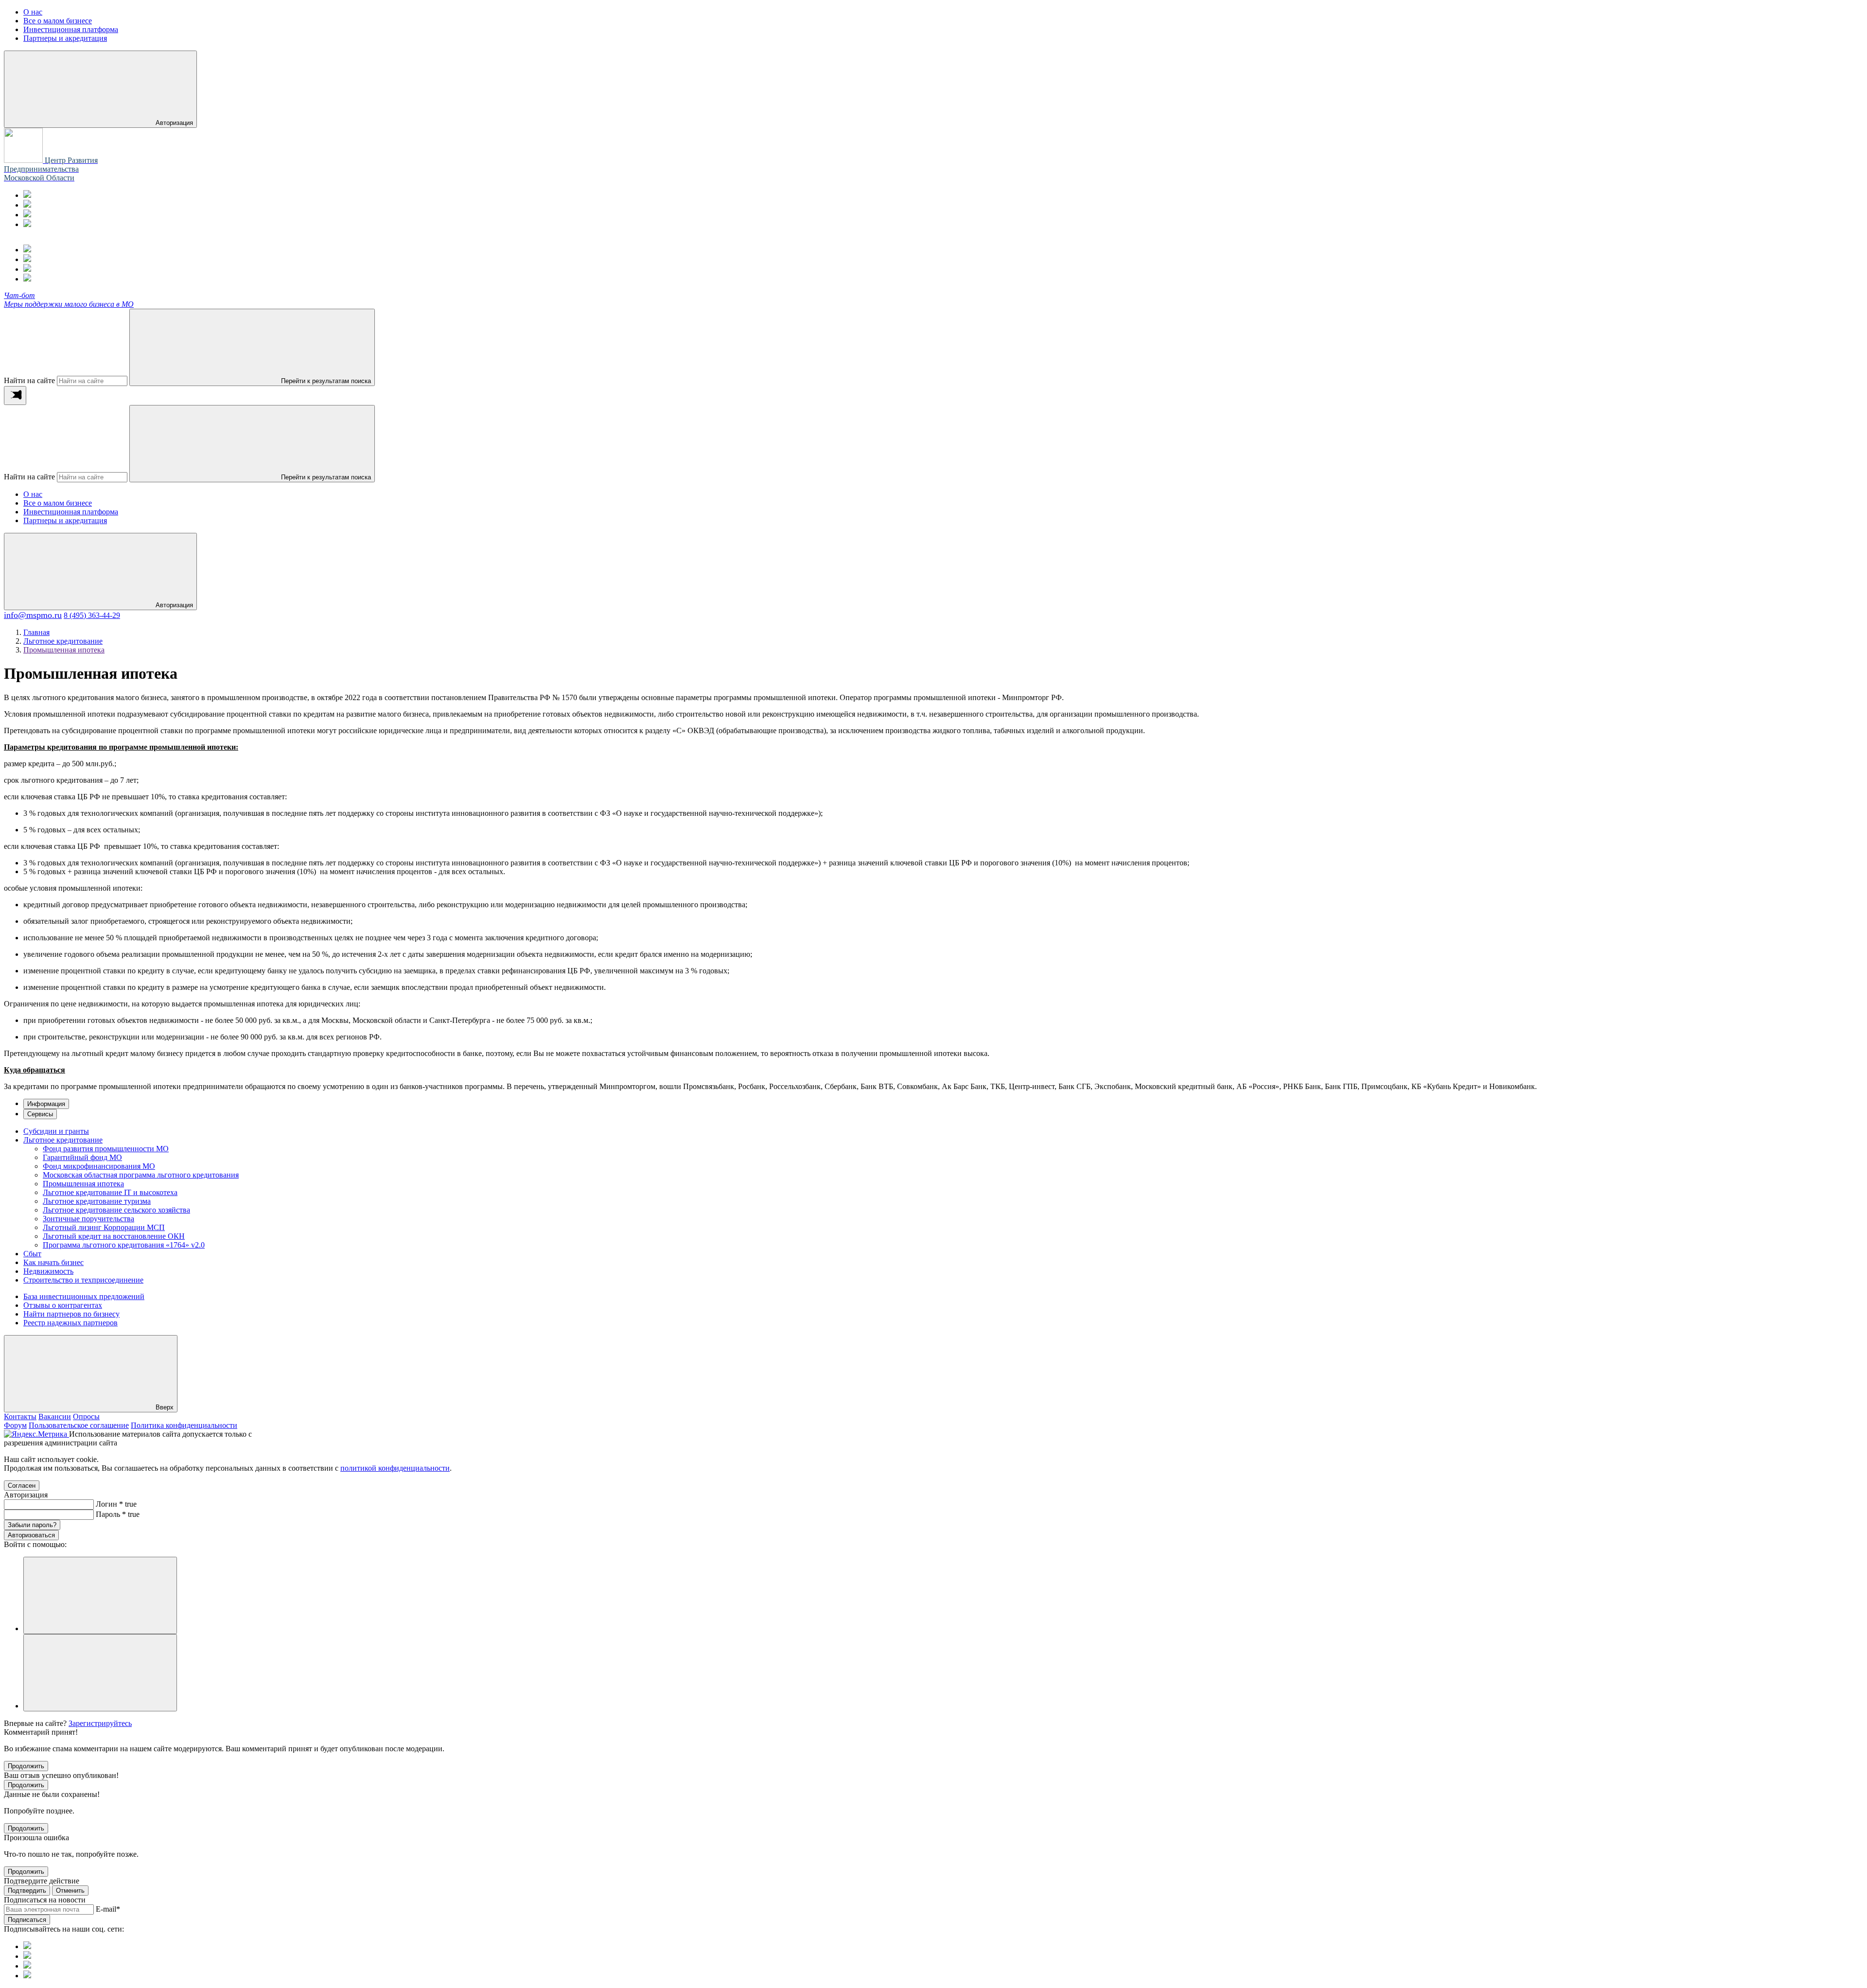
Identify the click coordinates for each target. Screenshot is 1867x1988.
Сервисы (40, 1114)
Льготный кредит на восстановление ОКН (114, 1236)
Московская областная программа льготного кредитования (141, 1175)
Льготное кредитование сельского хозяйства (116, 1210)
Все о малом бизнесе (58, 503)
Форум (15, 1425)
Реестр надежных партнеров (70, 1323)
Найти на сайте (29, 380)
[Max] (27, 205)
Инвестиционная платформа (71, 512)
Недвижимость (48, 1271)
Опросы (86, 1416)
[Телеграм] (27, 195)
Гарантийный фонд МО (82, 1157)
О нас (33, 494)
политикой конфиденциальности (395, 1468)
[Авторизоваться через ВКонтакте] (100, 1673)
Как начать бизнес (53, 1262)
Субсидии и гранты (56, 1131)
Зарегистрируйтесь (100, 1723)
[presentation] (15, 396)
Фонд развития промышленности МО (106, 1149)
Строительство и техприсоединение (83, 1280)
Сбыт (32, 1254)
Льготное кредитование (63, 1140)
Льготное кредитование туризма (97, 1201)
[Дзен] (27, 224)
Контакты (20, 1416)
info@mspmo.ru (33, 615)
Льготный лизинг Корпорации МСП (104, 1227)
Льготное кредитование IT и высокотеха (110, 1192)
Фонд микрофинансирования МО (99, 1166)
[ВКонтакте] (27, 215)
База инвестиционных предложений (84, 1296)
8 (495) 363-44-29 (92, 615)
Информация (46, 1104)
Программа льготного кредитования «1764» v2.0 (124, 1245)
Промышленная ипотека (83, 1184)
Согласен (22, 1486)
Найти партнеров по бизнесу (71, 1314)
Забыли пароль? (32, 1525)
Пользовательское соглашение (79, 1425)
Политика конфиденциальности (184, 1425)
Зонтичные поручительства (88, 1219)
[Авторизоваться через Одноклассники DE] (100, 1595)
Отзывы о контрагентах (63, 1305)
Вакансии (55, 1416)
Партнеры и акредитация (65, 520)
